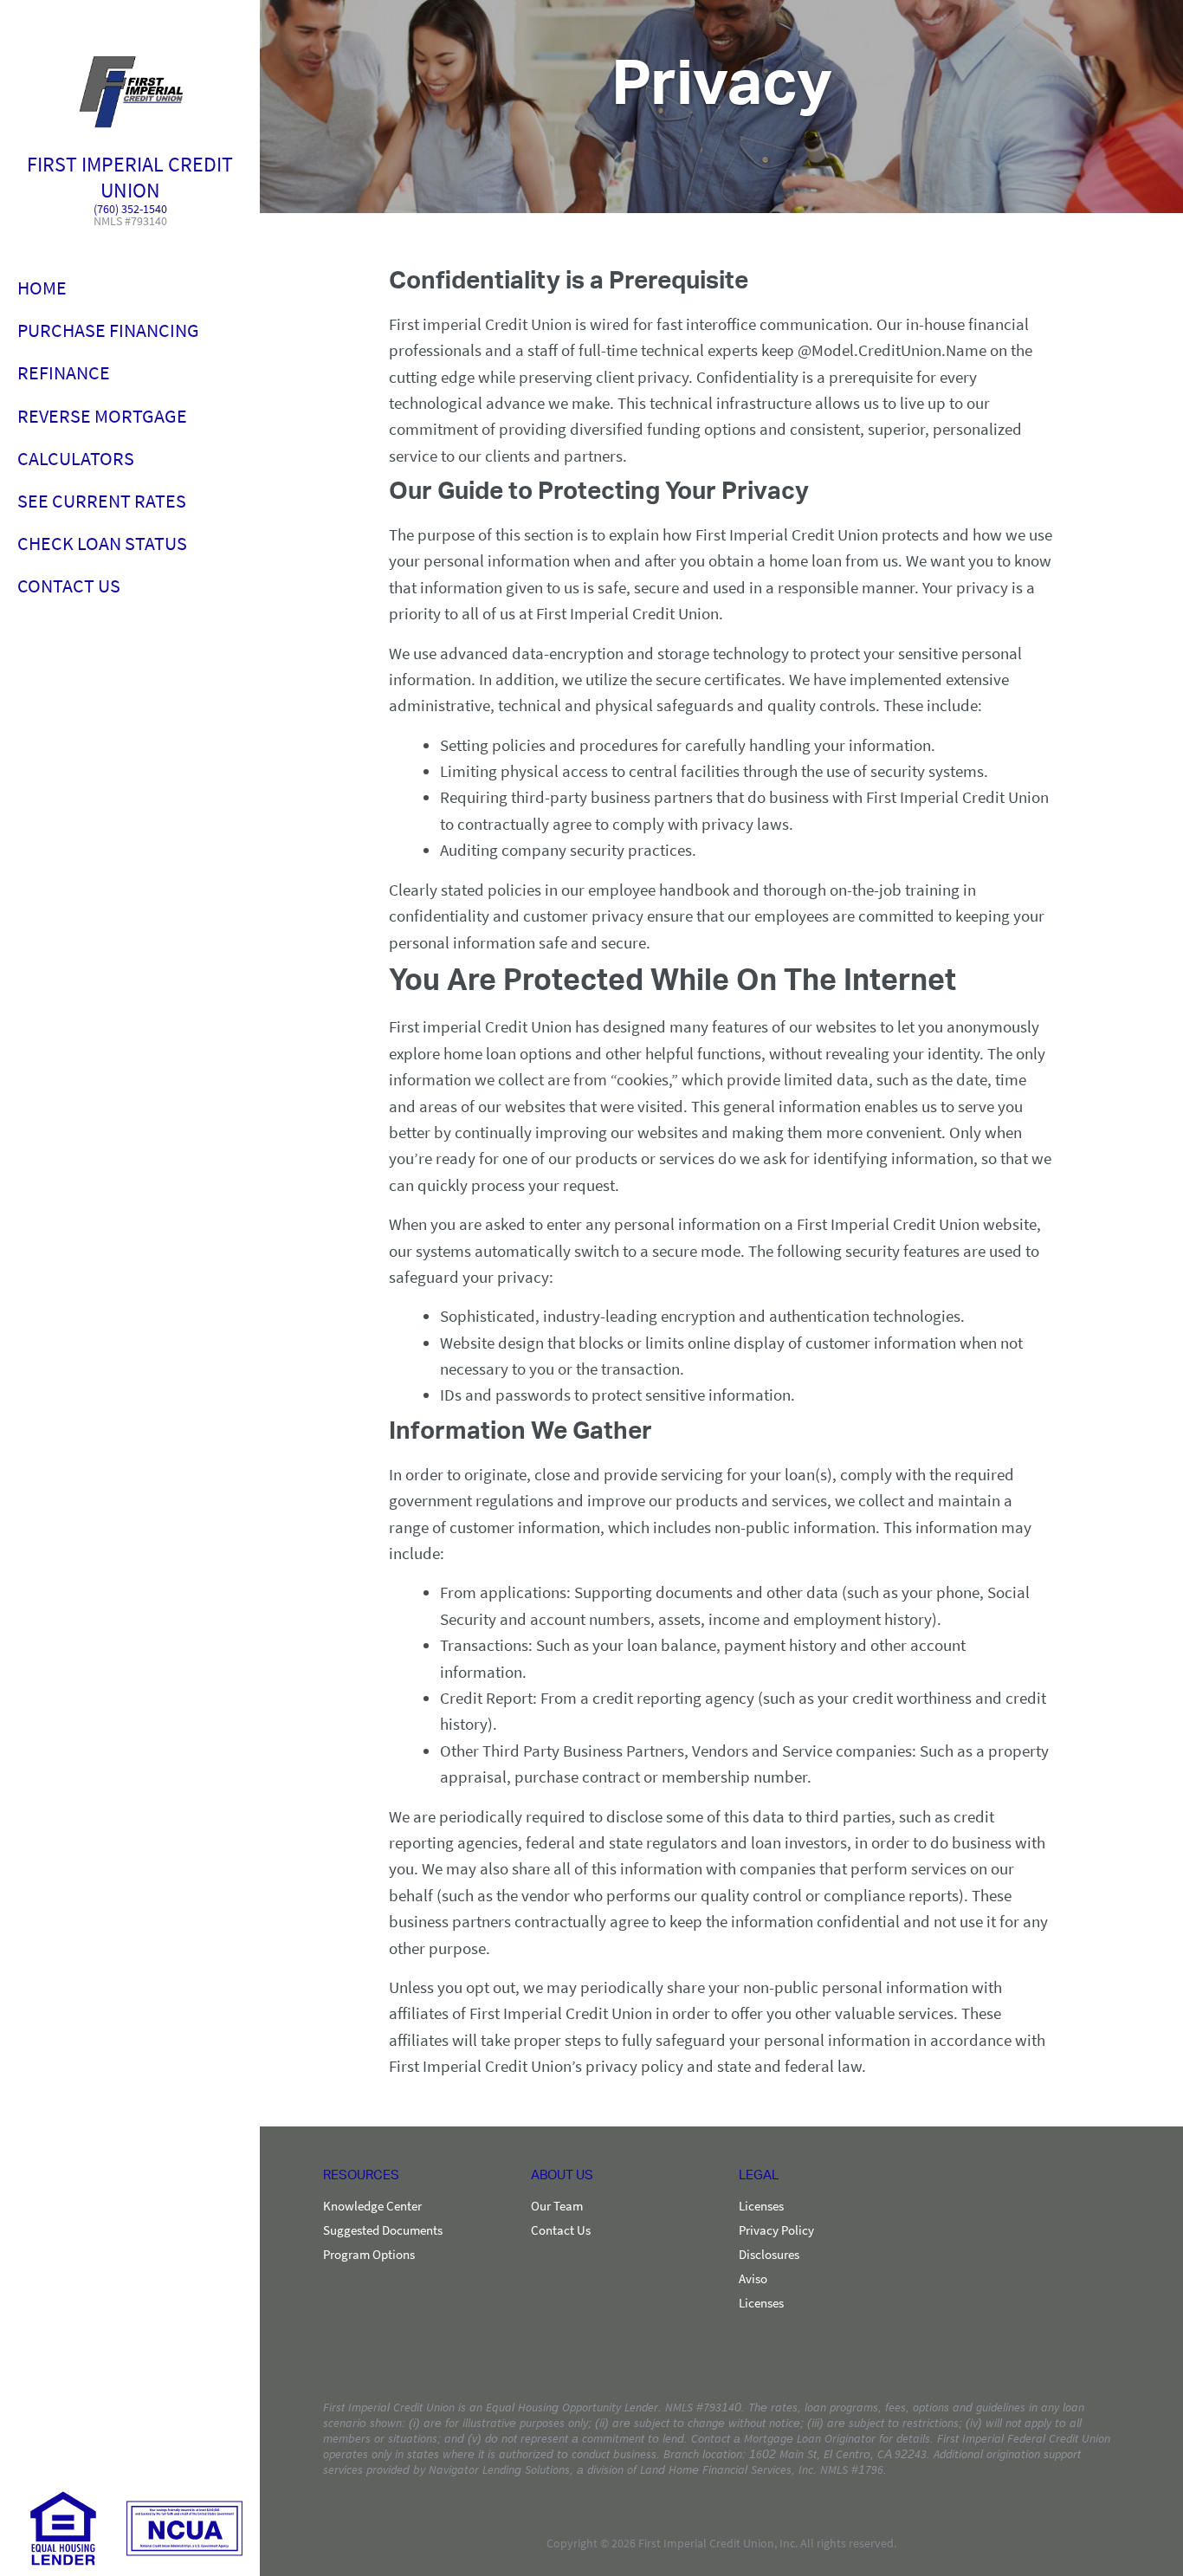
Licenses (761, 2206)
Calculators (76, 458)
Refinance (64, 372)
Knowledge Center (372, 2206)
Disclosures (769, 2255)
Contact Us (69, 586)
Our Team (557, 2206)
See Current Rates (102, 501)
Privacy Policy (776, 2230)
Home (42, 288)
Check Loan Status (102, 543)
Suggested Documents (383, 2230)
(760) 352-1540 (130, 210)
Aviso (753, 2279)
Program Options (369, 2255)
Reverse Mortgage (102, 416)
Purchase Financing (108, 330)
